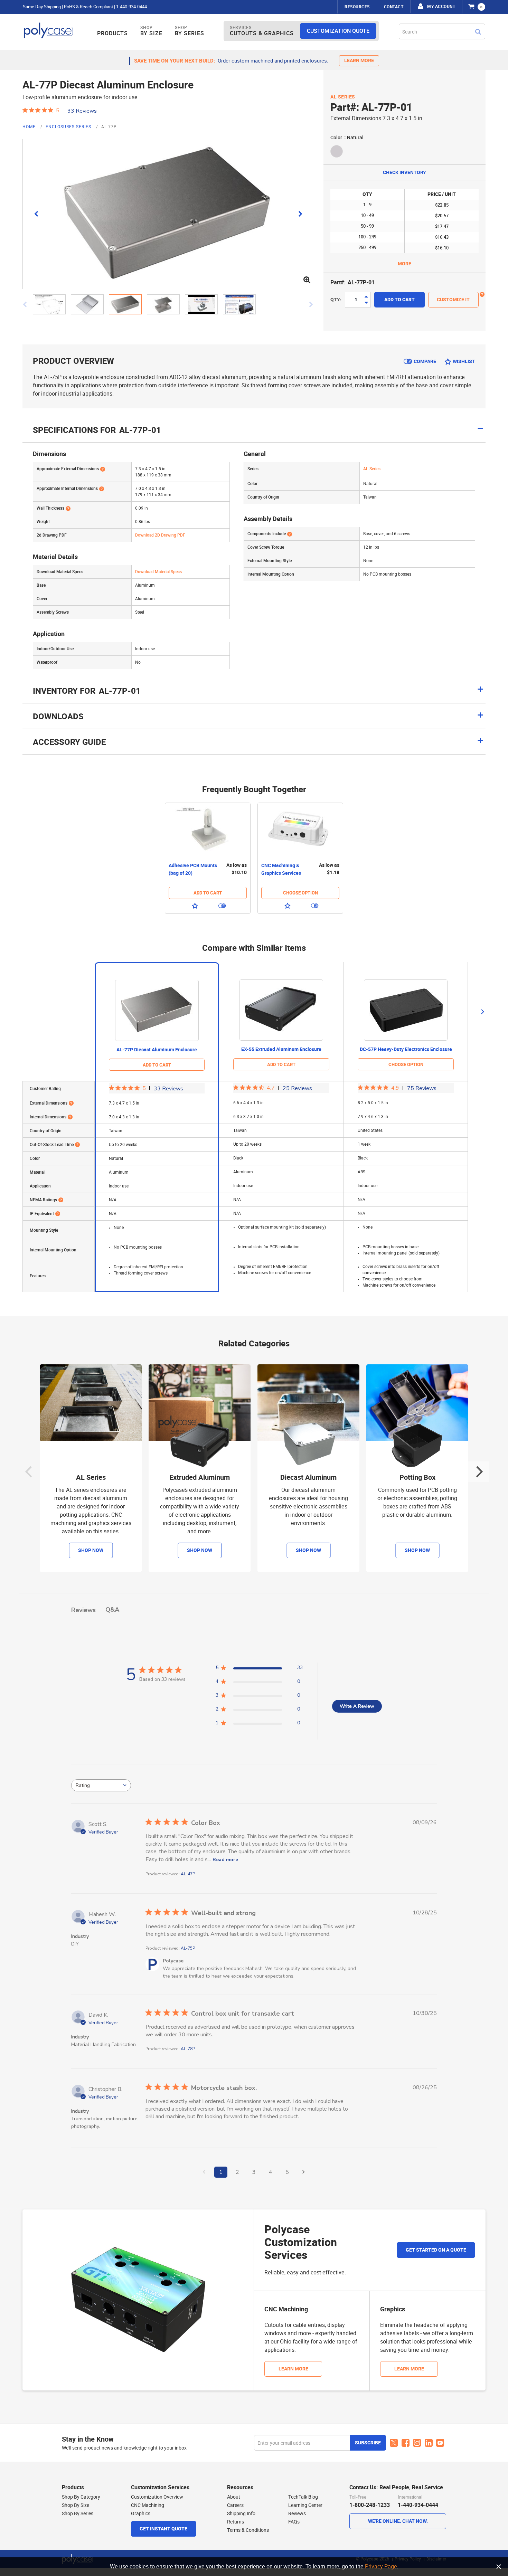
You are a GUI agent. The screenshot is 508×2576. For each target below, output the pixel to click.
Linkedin (429, 2443)
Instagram (417, 2443)
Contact (394, 7)
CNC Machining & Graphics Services (281, 869)
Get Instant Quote (163, 2529)
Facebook (406, 2443)
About (234, 2497)
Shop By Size (76, 2505)
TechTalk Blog (303, 2497)
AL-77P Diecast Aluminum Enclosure (157, 1050)
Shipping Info (241, 2513)
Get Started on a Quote (436, 2250)
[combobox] (442, 31)
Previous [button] (29, 1472)
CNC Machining (148, 2505)
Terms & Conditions (248, 2530)
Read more (225, 1860)
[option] (208, 858)
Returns (236, 2522)
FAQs (294, 2522)
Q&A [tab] (112, 1610)
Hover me (482, 295)
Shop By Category (81, 2497)
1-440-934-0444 (131, 7)
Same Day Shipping (42, 7)
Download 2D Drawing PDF (160, 535)
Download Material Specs (158, 572)
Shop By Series (78, 2513)
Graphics (141, 2513)
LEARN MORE (359, 61)
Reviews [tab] (83, 1610)
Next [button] (482, 1012)
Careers (235, 2505)
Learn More (293, 2369)
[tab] (254, 694)
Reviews (297, 2513)
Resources (357, 7)
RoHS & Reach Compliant (88, 7)
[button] (52, 304)
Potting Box (417, 1478)
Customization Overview (157, 2497)
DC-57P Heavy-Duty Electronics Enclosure (406, 1049)
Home (30, 127)
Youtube (440, 2443)
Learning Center (305, 2505)
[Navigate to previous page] (204, 2172)
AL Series (343, 97)
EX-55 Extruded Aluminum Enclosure (281, 1049)
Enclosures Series (69, 127)
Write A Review (357, 1706)
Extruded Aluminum (200, 1478)
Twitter (394, 2443)
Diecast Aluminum (308, 1478)
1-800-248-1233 (370, 2505)
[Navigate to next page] (304, 2172)
